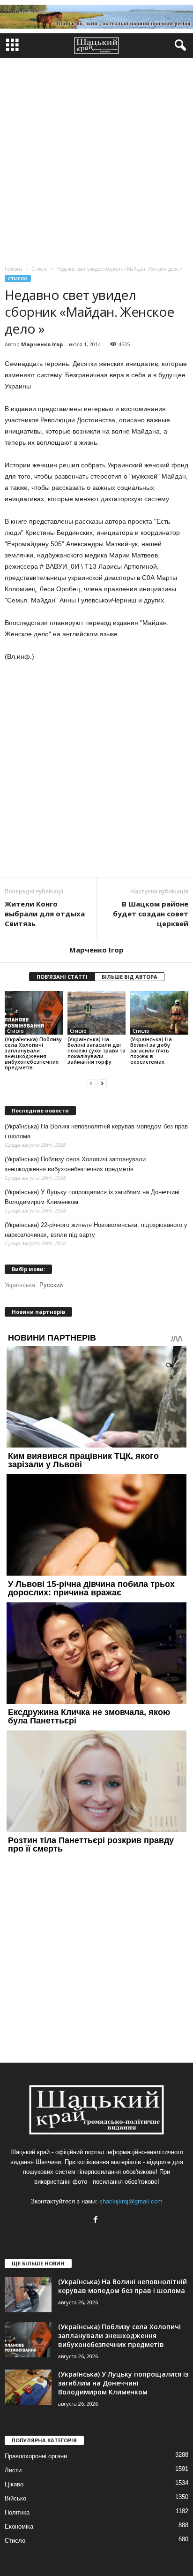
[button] (178, 46)
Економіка (19, 2526)
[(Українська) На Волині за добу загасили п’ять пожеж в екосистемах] (159, 1013)
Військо (15, 2498)
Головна (14, 269)
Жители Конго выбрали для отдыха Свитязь (45, 914)
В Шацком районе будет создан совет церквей (151, 914)
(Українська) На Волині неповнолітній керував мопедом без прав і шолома (96, 1131)
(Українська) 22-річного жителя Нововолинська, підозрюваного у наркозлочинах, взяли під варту (96, 1230)
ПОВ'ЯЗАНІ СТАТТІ (62, 977)
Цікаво (14, 2484)
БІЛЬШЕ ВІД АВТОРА (130, 977)
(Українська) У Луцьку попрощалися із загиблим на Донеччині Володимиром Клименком (92, 1197)
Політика (17, 2512)
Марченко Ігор (42, 344)
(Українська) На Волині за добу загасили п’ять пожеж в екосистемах (151, 1050)
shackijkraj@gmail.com (131, 2201)
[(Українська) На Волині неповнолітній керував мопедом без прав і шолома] (28, 2295)
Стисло (18, 278)
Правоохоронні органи (36, 2456)
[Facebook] (97, 2221)
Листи (13, 2470)
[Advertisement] (96, 160)
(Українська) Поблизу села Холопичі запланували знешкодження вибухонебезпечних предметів (33, 1053)
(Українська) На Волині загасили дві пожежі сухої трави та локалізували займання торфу (96, 1050)
